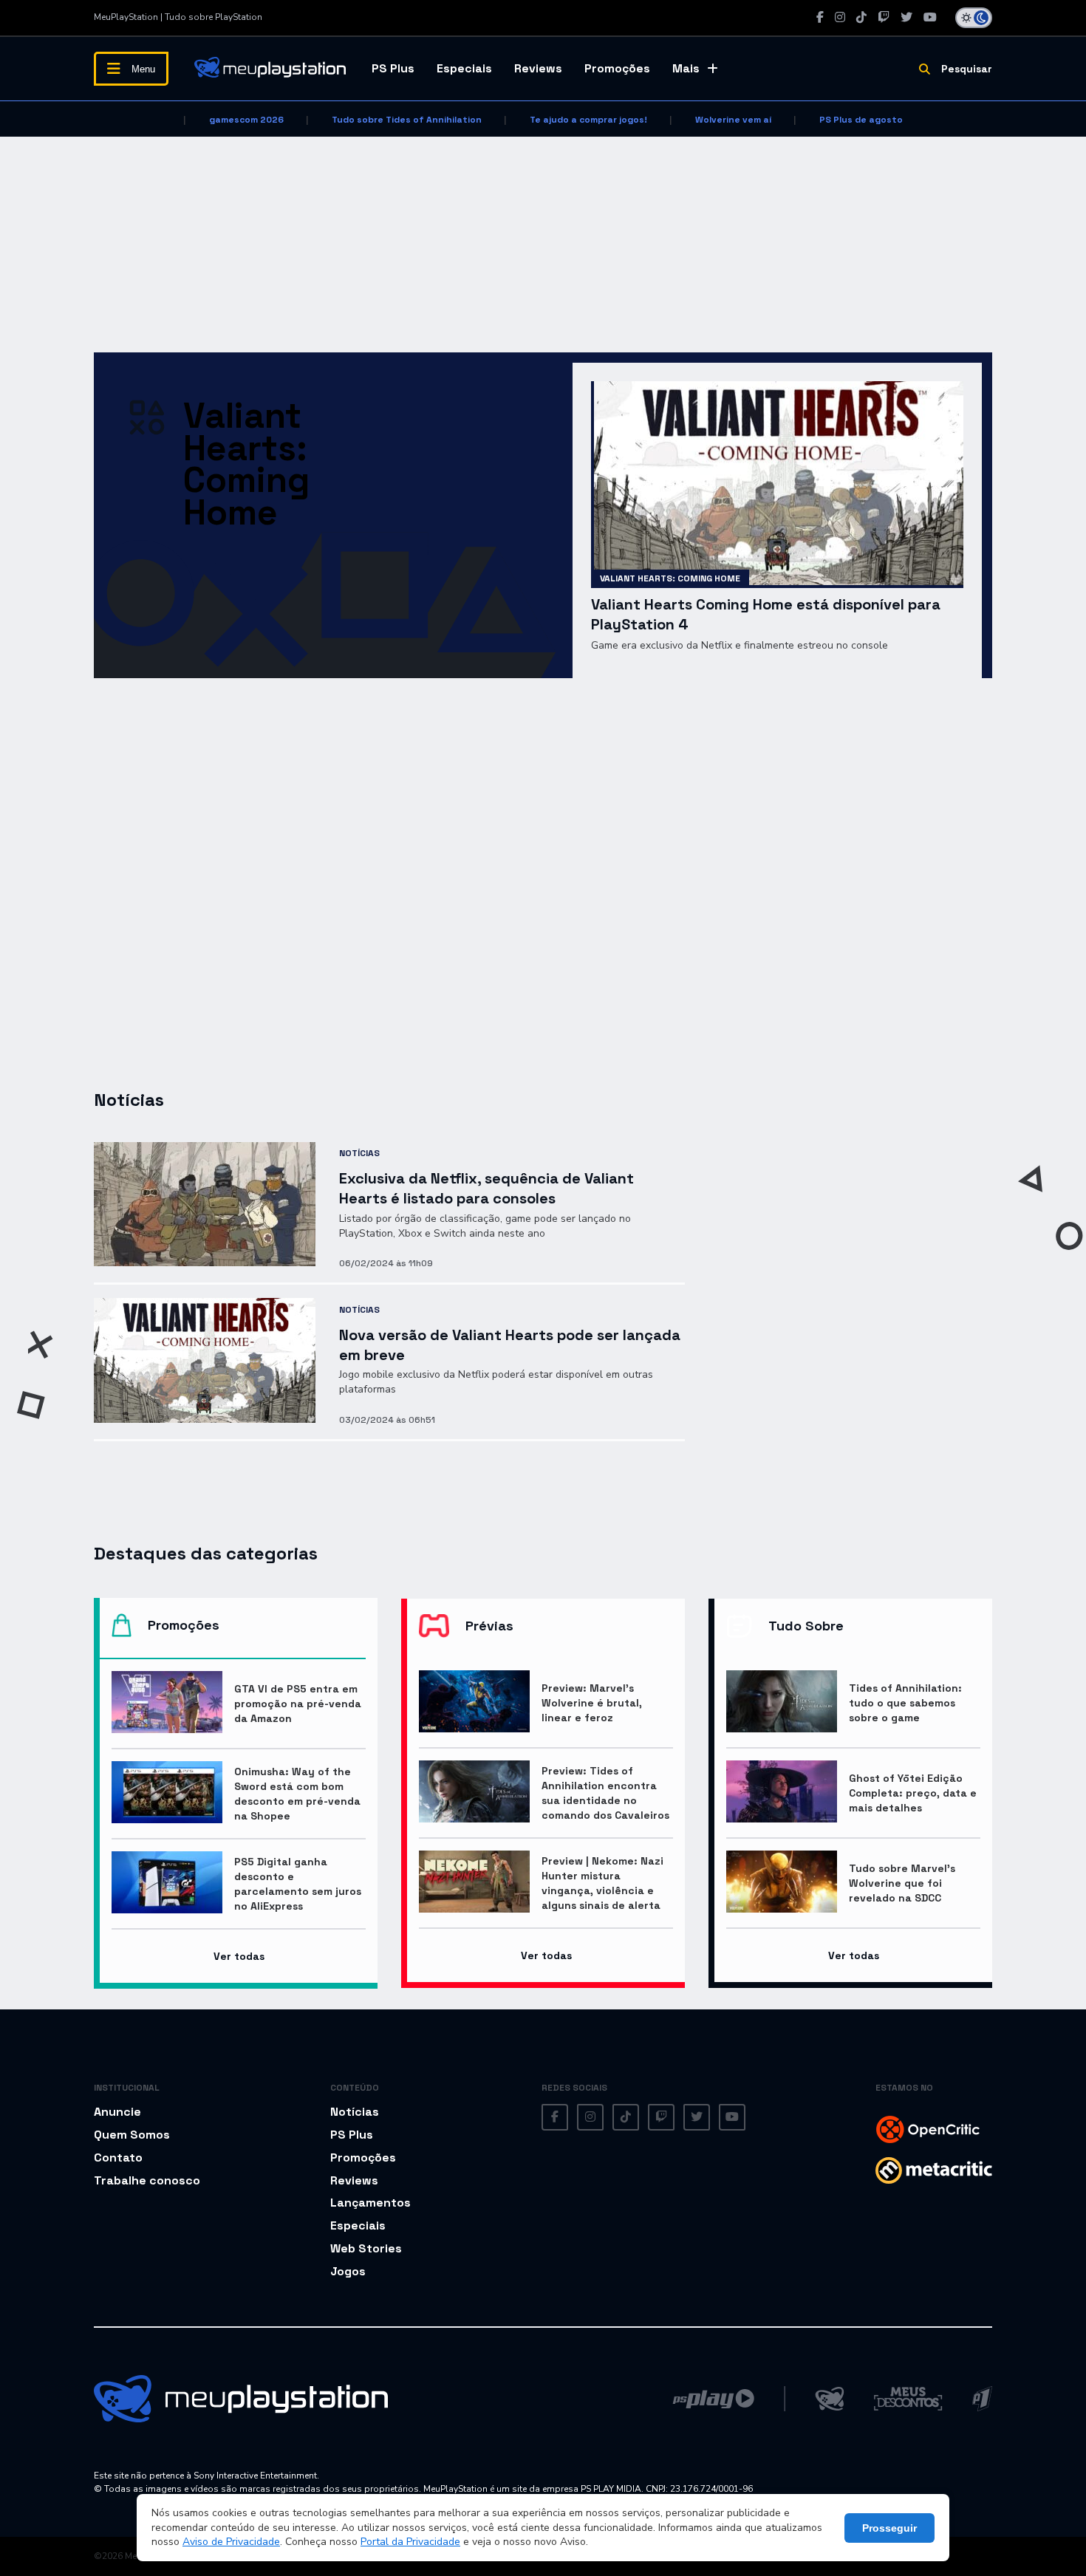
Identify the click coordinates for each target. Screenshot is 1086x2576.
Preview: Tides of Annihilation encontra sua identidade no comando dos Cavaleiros (605, 1793)
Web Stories (366, 2248)
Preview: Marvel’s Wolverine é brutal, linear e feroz (592, 1703)
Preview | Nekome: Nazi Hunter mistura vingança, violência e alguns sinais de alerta (602, 1883)
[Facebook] (820, 17)
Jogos (348, 2271)
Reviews (538, 68)
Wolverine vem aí (733, 120)
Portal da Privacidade (410, 2542)
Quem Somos (132, 2135)
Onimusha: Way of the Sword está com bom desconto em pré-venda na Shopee (297, 1794)
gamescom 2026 (246, 120)
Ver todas (239, 1956)
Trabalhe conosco (147, 2180)
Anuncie (117, 2112)
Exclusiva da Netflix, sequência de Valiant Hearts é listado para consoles (486, 1188)
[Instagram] (840, 17)
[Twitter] (906, 17)
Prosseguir (889, 2528)
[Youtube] (930, 17)
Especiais (464, 68)
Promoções (617, 68)
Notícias (359, 1153)
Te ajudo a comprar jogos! (588, 120)
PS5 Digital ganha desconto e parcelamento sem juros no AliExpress (298, 1884)
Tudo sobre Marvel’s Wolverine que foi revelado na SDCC (902, 1883)
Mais (686, 68)
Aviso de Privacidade (231, 2542)
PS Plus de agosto (861, 120)
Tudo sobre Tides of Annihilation (407, 120)
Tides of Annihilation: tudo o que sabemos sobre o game (905, 1703)
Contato (118, 2158)
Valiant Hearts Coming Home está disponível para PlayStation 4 (766, 614)
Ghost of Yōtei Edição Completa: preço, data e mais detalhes (913, 1793)
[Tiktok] (861, 17)
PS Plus (393, 68)
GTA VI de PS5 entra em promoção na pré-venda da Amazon (298, 1704)
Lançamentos (370, 2203)
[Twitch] (884, 17)
